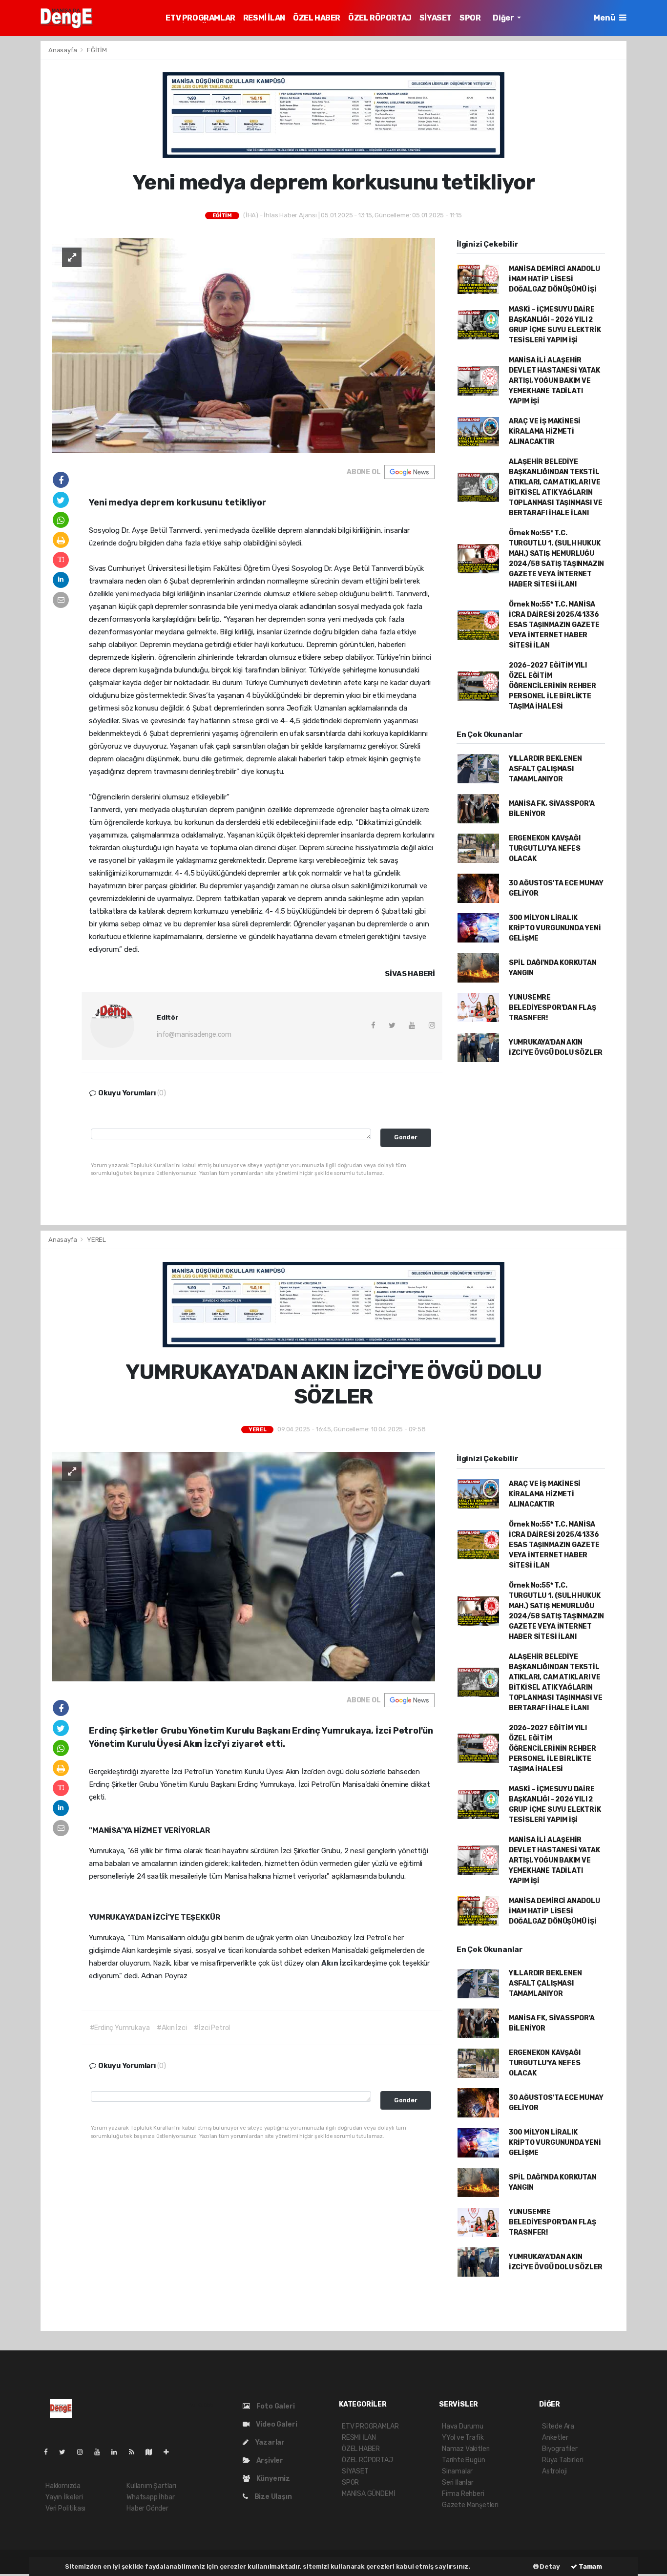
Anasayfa (63, 50)
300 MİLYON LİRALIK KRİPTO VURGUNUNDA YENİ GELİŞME (555, 928)
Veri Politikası (65, 2508)
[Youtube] (101, 2452)
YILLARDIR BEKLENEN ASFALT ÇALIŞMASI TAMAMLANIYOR (545, 769)
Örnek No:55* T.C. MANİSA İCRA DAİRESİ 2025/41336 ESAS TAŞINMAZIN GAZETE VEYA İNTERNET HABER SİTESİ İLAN (554, 625)
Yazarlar (269, 2442)
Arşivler (269, 2461)
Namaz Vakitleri (466, 2449)
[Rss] (135, 2452)
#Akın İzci (172, 2028)
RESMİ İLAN (264, 18)
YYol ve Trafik (463, 2438)
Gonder (406, 1137)
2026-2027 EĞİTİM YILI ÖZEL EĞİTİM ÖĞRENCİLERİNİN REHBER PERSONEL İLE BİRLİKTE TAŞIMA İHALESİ (552, 686)
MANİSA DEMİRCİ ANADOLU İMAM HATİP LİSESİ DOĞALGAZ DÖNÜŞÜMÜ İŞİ (554, 279)
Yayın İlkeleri (64, 2497)
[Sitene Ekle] (170, 2452)
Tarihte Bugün (464, 2460)
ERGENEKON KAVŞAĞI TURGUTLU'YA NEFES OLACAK (545, 848)
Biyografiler (560, 2449)
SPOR (470, 18)
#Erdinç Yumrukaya (120, 2028)
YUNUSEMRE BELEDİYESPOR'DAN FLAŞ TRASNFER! (552, 1008)
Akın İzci (338, 1963)
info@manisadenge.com (194, 1035)
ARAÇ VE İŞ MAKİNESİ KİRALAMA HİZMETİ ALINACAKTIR (545, 431)
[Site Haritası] (153, 2452)
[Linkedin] (118, 2452)
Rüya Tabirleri (563, 2460)
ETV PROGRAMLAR (200, 18)
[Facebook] (50, 2452)
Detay (549, 2566)
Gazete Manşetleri (470, 2505)
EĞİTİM (97, 50)
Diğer (504, 18)
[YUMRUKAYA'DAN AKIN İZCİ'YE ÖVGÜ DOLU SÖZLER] (244, 1566)
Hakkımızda (63, 2486)
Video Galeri (276, 2424)
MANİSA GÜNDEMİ (368, 2494)
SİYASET (436, 18)
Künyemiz (272, 2479)
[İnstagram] (84, 2452)
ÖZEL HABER (317, 18)
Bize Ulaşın (272, 2497)
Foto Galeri (275, 2406)
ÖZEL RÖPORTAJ (380, 18)
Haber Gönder (147, 2508)
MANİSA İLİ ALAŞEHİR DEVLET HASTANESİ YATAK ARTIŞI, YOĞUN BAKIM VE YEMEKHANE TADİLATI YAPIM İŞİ (554, 381)
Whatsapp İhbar (150, 2497)
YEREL (96, 1240)
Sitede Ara (558, 2426)
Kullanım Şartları (151, 2486)
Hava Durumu (463, 2426)
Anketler (555, 2438)
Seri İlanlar (458, 2482)
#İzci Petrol (212, 2028)
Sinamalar (457, 2471)
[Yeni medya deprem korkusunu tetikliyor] (244, 345)
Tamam (590, 2566)
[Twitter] (66, 2452)
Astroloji (554, 2471)
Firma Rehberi (463, 2494)
